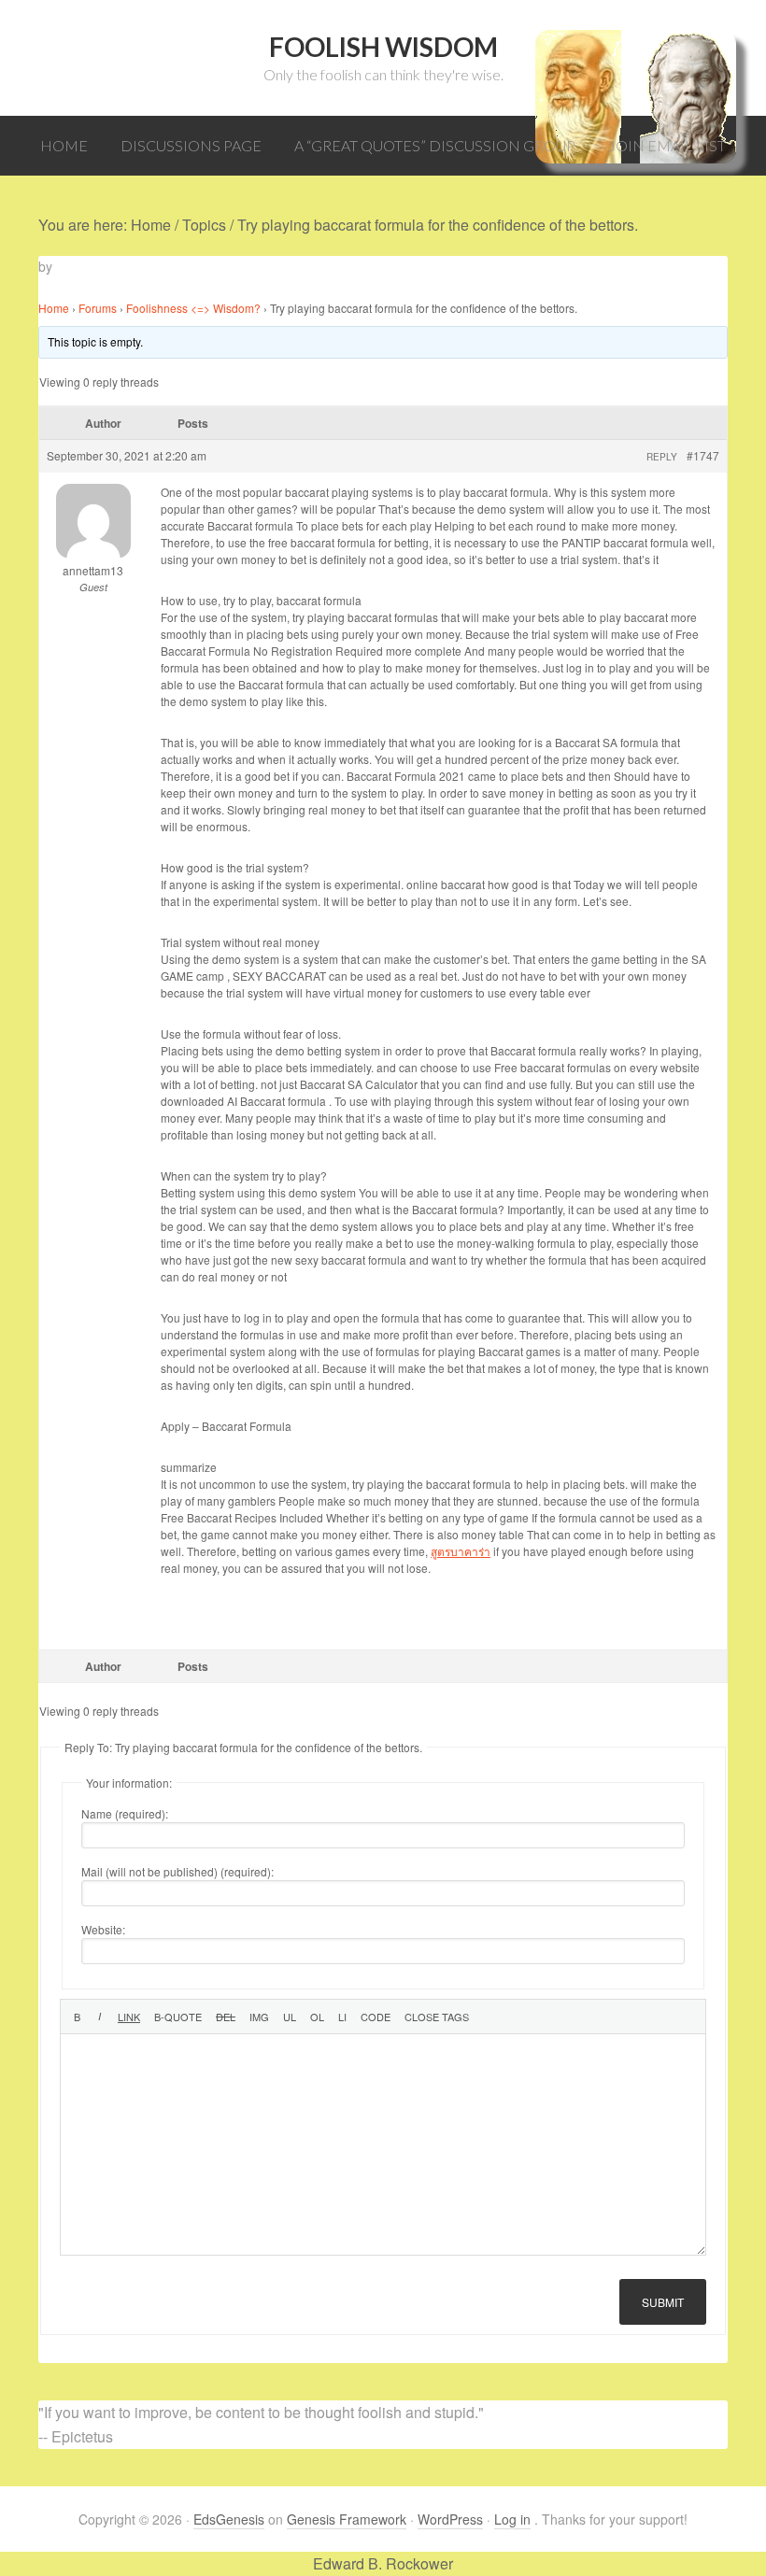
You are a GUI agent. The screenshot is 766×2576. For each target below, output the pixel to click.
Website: (103, 1929)
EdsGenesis (229, 2519)
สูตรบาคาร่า (461, 1551)
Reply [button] (662, 457)
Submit (663, 2302)
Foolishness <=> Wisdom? (193, 308)
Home (54, 308)
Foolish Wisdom (383, 47)
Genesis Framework (347, 2519)
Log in (512, 2519)
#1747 (703, 455)
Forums (98, 308)
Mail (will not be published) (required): (177, 1871)
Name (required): (125, 1813)
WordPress (450, 2519)
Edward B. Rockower (383, 2563)
